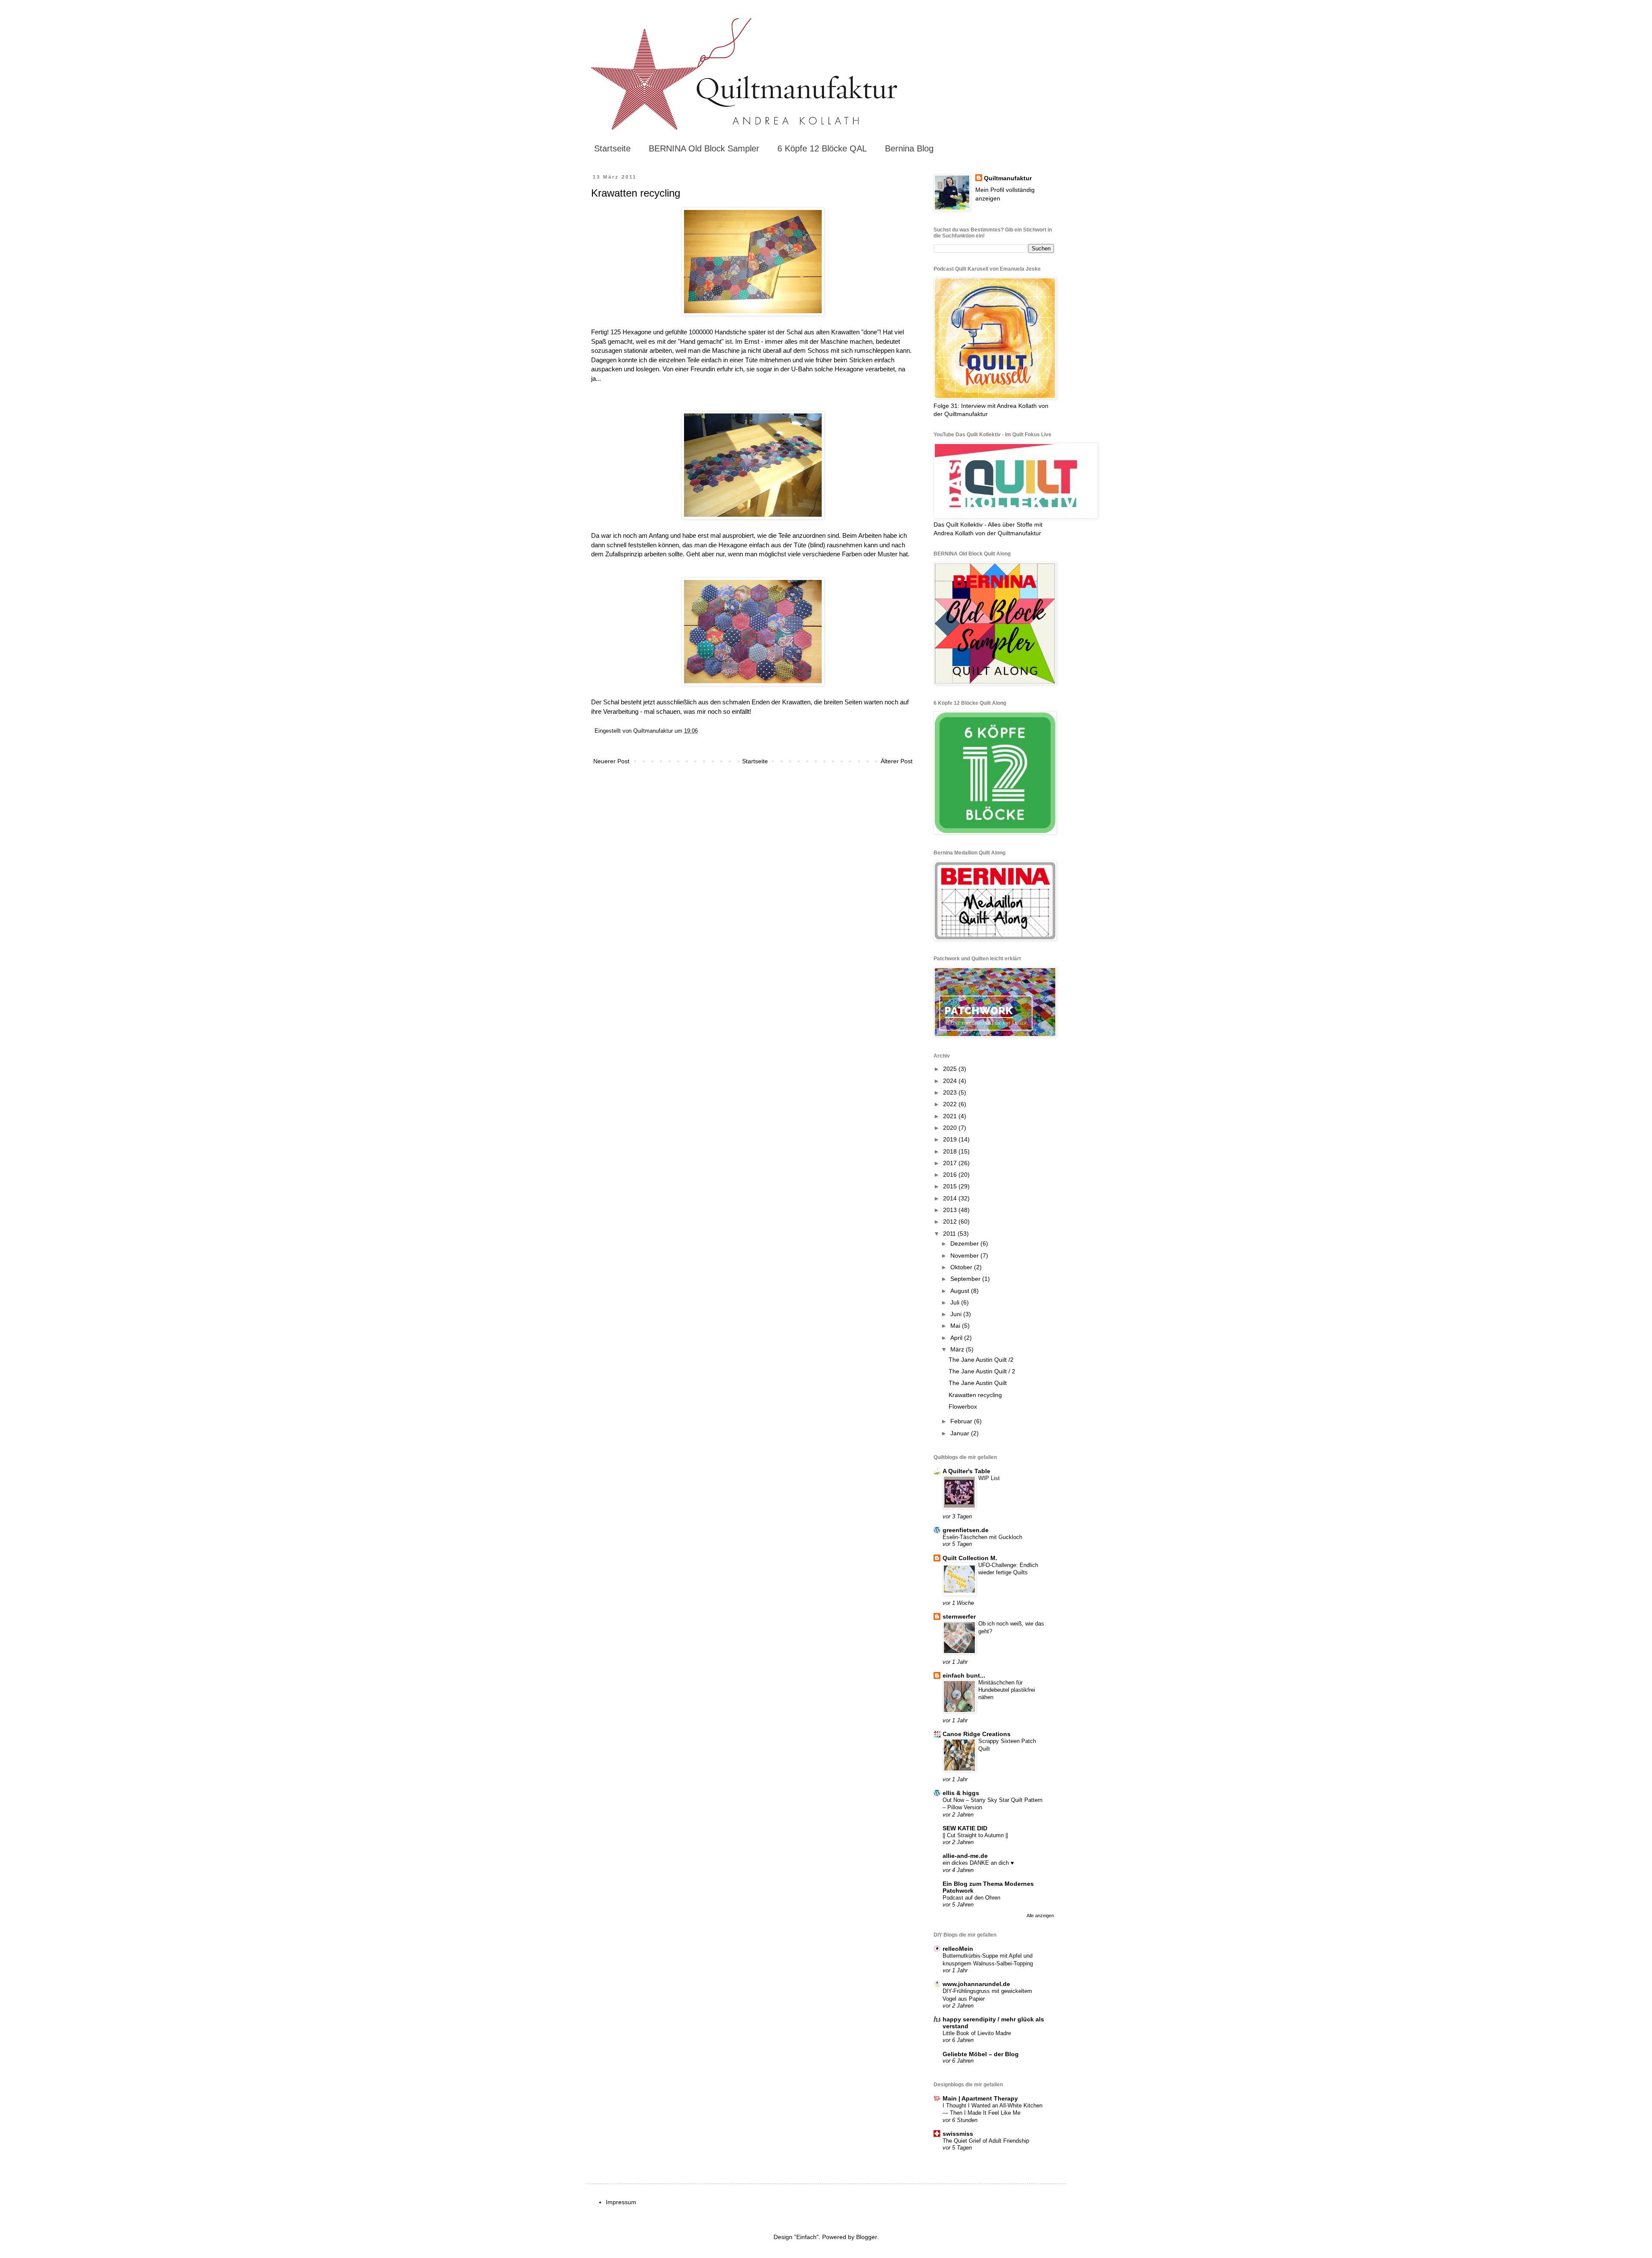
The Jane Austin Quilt (978, 1383)
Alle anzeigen (1040, 1916)
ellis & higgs (961, 1793)
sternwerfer (959, 1616)
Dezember (965, 1243)
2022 (951, 1104)
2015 (951, 1186)
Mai (956, 1326)
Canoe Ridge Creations (977, 1734)
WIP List (989, 1478)
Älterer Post (897, 761)
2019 (951, 1139)
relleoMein (958, 1949)
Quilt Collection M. (970, 1558)
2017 (951, 1163)
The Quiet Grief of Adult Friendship (986, 2141)
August (961, 1291)
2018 (951, 1151)
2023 (951, 1092)
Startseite (612, 148)
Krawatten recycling (975, 1395)
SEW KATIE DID (965, 1828)
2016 (951, 1175)
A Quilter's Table (966, 1471)
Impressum (621, 2202)
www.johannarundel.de (976, 1984)
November (965, 1255)
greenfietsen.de (966, 1530)
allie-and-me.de (965, 1856)
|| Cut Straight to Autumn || (975, 1835)
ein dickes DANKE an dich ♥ (978, 1863)
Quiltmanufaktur (1008, 178)
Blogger (866, 2237)
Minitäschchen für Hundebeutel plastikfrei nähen (1007, 1690)
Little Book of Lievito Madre (977, 2033)
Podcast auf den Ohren (971, 1898)
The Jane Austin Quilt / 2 (982, 1371)
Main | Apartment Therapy (980, 2098)
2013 (951, 1210)
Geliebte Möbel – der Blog (981, 2054)
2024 (951, 1081)
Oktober (962, 1267)
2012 (951, 1222)
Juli (956, 1302)
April (957, 1338)
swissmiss (958, 2134)
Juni (957, 1314)
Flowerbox (963, 1407)
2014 (951, 1198)
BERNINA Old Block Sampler (704, 148)
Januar (961, 1433)
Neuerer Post (611, 761)
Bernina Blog (909, 148)
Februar (962, 1421)
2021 (951, 1116)
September (966, 1279)
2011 (950, 1234)
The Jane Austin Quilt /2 (981, 1360)
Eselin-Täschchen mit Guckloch (982, 1537)
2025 (951, 1069)
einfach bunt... (964, 1675)
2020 (951, 1128)
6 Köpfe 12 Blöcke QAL (822, 148)
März (958, 1349)
